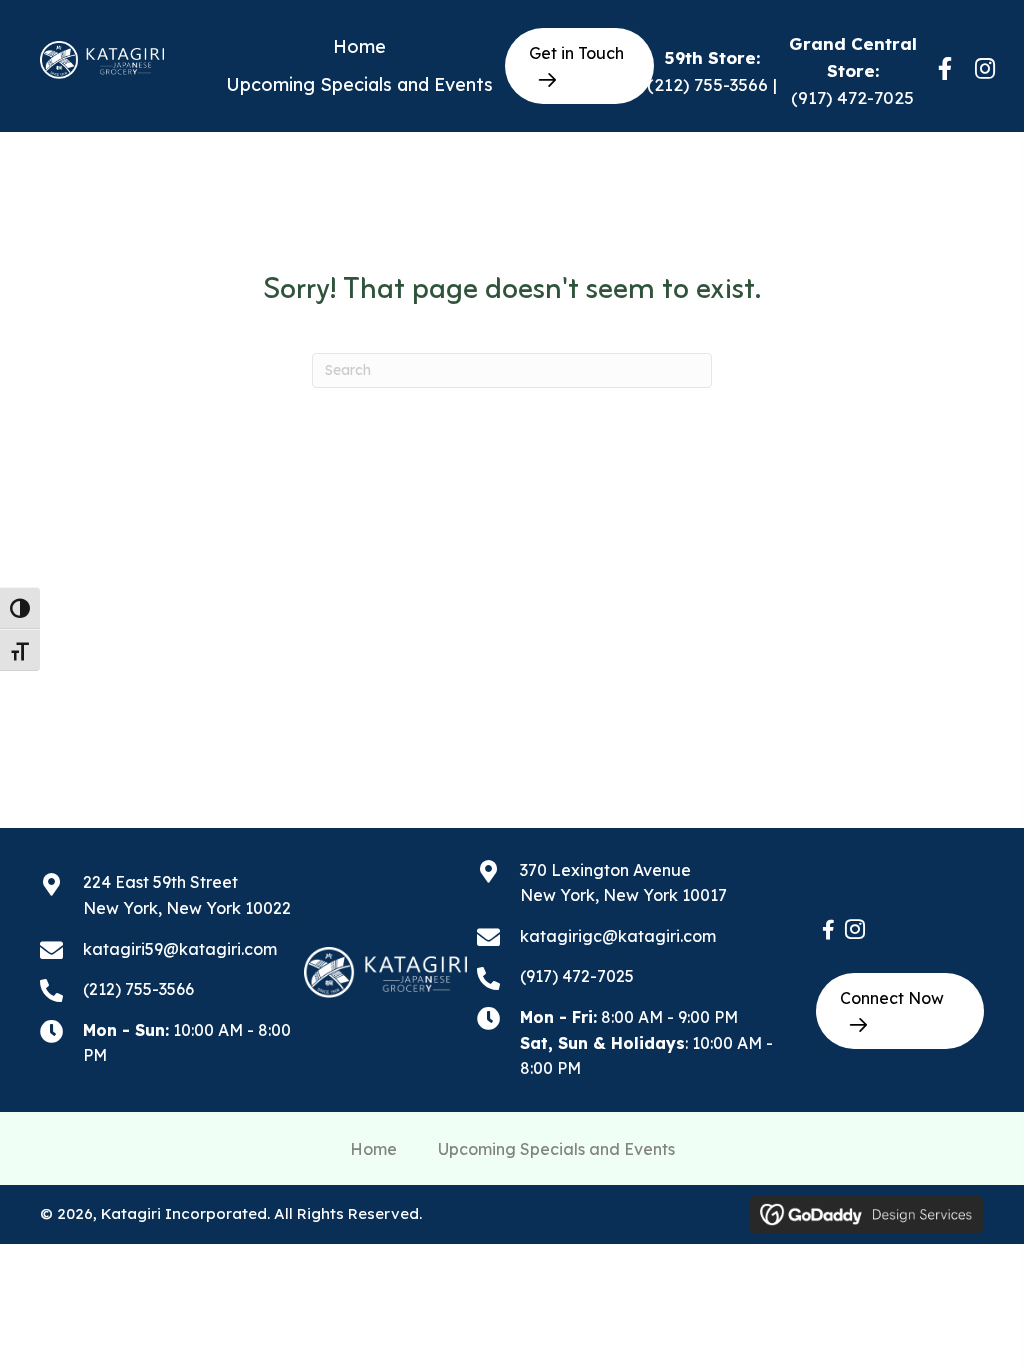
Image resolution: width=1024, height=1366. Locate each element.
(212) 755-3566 (707, 84)
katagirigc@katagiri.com (618, 936)
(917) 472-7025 (852, 97)
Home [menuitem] (373, 1149)
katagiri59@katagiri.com (180, 949)
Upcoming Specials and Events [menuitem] (556, 1149)
